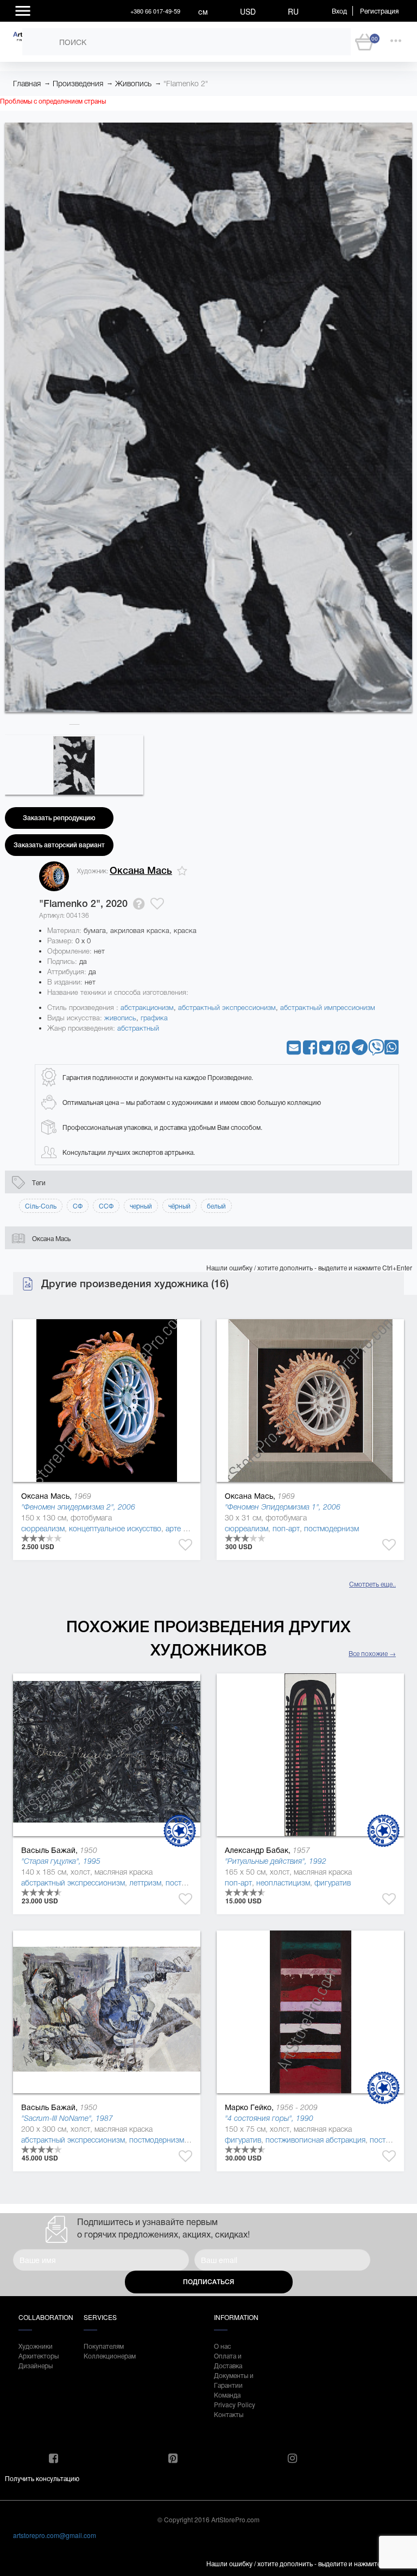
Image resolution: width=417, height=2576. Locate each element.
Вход (339, 11)
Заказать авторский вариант (59, 845)
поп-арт (286, 1529)
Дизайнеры (36, 2365)
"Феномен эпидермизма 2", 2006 (78, 1507)
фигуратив (333, 1883)
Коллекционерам (105, 2356)
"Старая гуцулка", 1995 (61, 1861)
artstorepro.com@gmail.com (55, 2535)
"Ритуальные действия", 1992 (276, 1861)
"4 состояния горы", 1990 (269, 2118)
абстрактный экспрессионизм (227, 1008)
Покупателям (104, 2346)
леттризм (145, 1883)
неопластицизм (283, 1883)
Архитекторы (39, 2356)
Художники (36, 2346)
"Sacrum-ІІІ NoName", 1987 (67, 2118)
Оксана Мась (141, 871)
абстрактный (138, 1028)
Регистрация (379, 11)
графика (154, 1018)
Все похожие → (372, 1653)
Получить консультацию (42, 2478)
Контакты (229, 2414)
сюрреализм (43, 1529)
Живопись (133, 84)
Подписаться (208, 2282)
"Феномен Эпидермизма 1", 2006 (283, 1507)
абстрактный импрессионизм (328, 1008)
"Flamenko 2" (186, 84)
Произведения (78, 84)
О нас (222, 2346)
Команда (227, 2395)
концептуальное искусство (115, 1529)
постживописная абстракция (315, 2140)
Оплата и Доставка (228, 2360)
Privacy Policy (235, 2404)
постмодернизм (331, 1529)
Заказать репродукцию (59, 818)
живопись (120, 1018)
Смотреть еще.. (372, 1584)
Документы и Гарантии (234, 2380)
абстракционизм (147, 1008)
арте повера (187, 1529)
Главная (27, 84)
